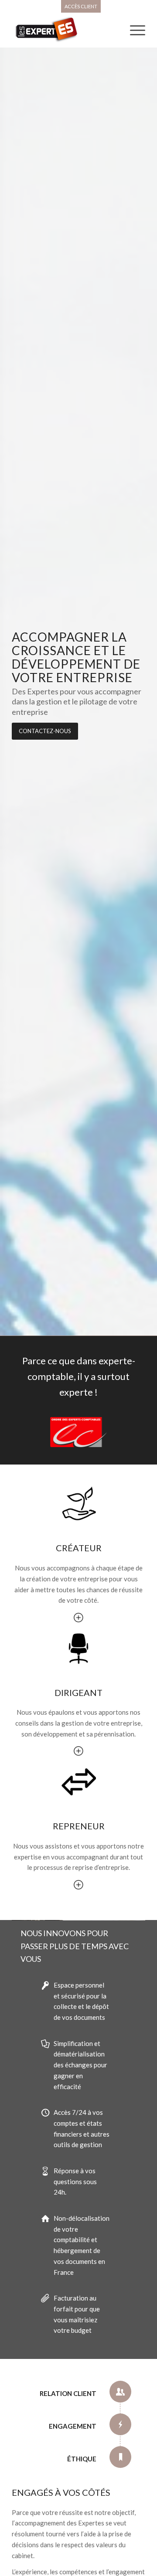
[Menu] (133, 30)
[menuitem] (81, 7)
